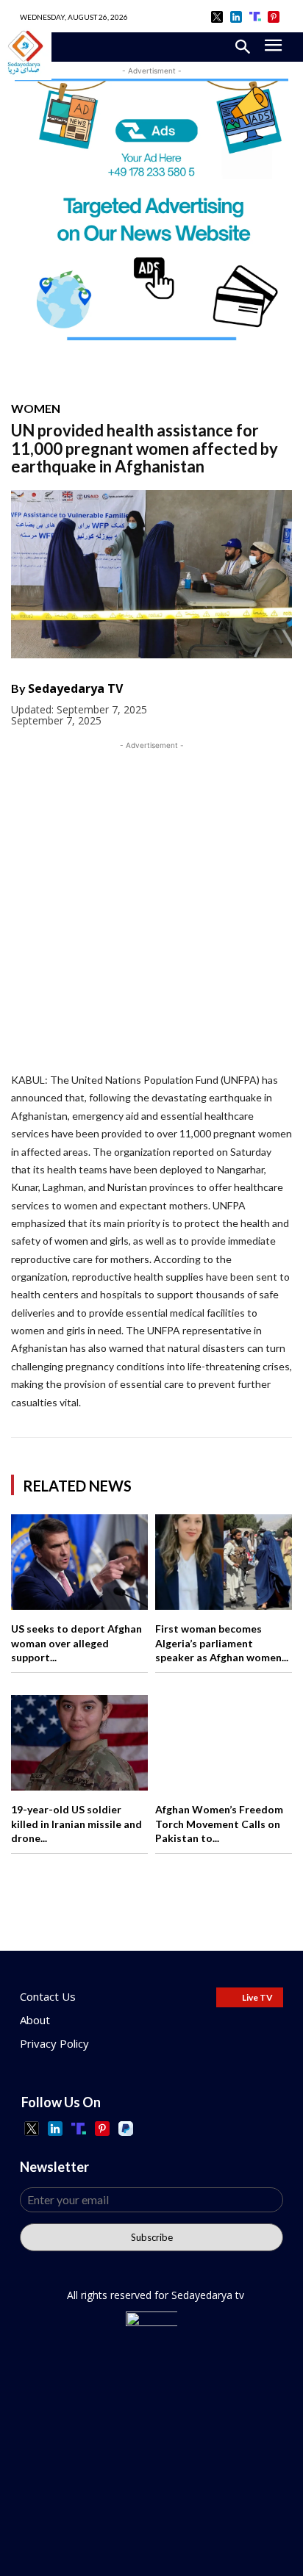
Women (36, 409)
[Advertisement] (151, 904)
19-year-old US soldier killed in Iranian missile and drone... (76, 1824)
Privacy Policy (54, 2043)
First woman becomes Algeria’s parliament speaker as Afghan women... (222, 1643)
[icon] (218, 17)
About (35, 2020)
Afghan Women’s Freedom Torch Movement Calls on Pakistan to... (219, 1824)
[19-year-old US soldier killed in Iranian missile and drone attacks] (79, 1743)
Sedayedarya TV (75, 688)
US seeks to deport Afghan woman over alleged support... (76, 1643)
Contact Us (48, 1996)
